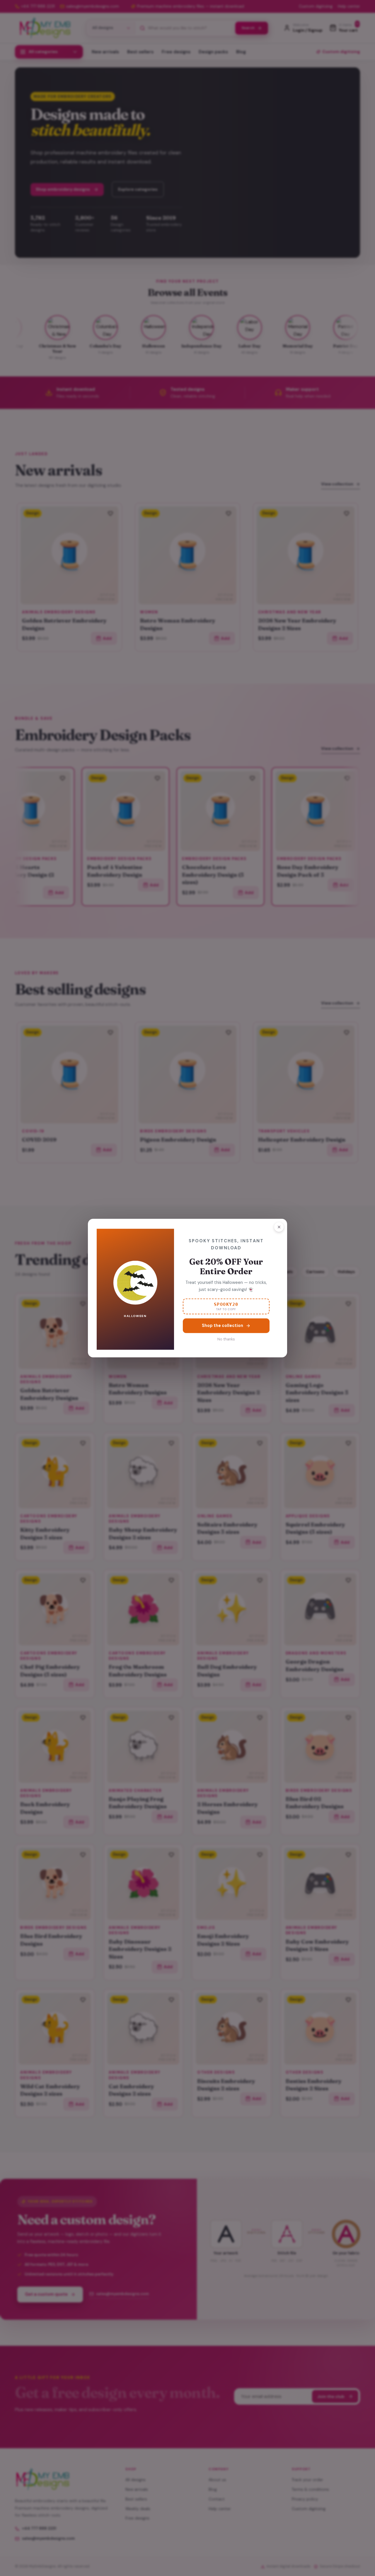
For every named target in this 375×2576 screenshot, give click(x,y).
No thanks (226, 1339)
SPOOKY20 (226, 1306)
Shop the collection (223, 1325)
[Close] (279, 1227)
